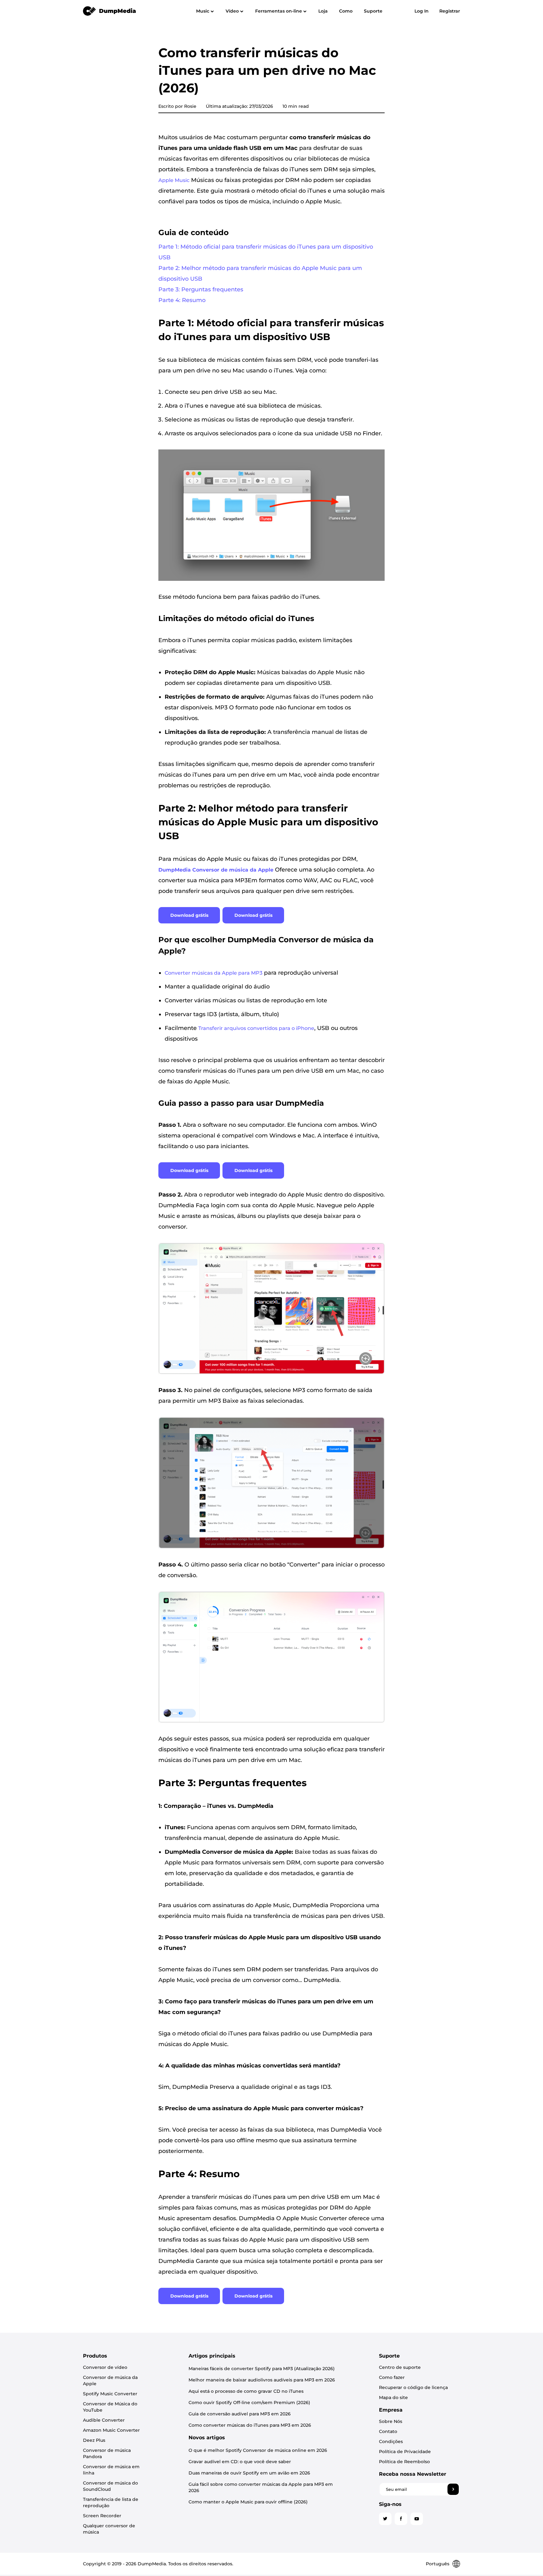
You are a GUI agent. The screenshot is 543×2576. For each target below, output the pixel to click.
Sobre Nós (391, 2421)
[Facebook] (401, 2519)
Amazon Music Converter (111, 2430)
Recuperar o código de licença (413, 2387)
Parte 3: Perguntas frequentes (201, 289)
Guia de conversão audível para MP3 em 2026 (240, 2414)
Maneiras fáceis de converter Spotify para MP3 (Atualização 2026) (262, 2369)
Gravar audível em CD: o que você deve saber (240, 2462)
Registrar (450, 11)
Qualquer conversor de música (109, 2529)
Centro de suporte (400, 2367)
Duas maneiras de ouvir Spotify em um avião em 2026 (249, 2473)
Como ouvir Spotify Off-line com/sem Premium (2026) (249, 2403)
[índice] (110, 11)
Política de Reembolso (404, 2462)
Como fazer (392, 2377)
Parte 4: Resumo (182, 300)
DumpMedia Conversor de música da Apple (216, 870)
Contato (388, 2431)
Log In (422, 11)
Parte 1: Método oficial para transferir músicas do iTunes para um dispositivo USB (266, 252)
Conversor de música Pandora (107, 2453)
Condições (391, 2441)
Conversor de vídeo (105, 2367)
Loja (323, 11)
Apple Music (174, 180)
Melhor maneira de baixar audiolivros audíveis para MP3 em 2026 (262, 2380)
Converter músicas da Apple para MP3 (214, 973)
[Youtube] (417, 2519)
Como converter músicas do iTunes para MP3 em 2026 (250, 2425)
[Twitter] (385, 2519)
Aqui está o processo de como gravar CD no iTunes (246, 2391)
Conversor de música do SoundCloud (110, 2486)
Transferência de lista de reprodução (111, 2502)
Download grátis (189, 915)
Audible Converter (104, 2420)
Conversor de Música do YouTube (110, 2407)
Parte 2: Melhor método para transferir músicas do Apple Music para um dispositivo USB (260, 273)
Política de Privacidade (405, 2452)
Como (346, 11)
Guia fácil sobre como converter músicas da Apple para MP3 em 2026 (261, 2487)
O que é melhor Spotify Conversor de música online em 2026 (258, 2450)
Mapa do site (393, 2397)
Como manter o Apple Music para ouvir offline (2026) (248, 2502)
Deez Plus (94, 2440)
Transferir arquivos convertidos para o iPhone (256, 1028)
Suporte (373, 11)
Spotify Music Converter (110, 2394)
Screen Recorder (102, 2516)
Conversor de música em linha (111, 2470)
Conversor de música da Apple (110, 2381)
